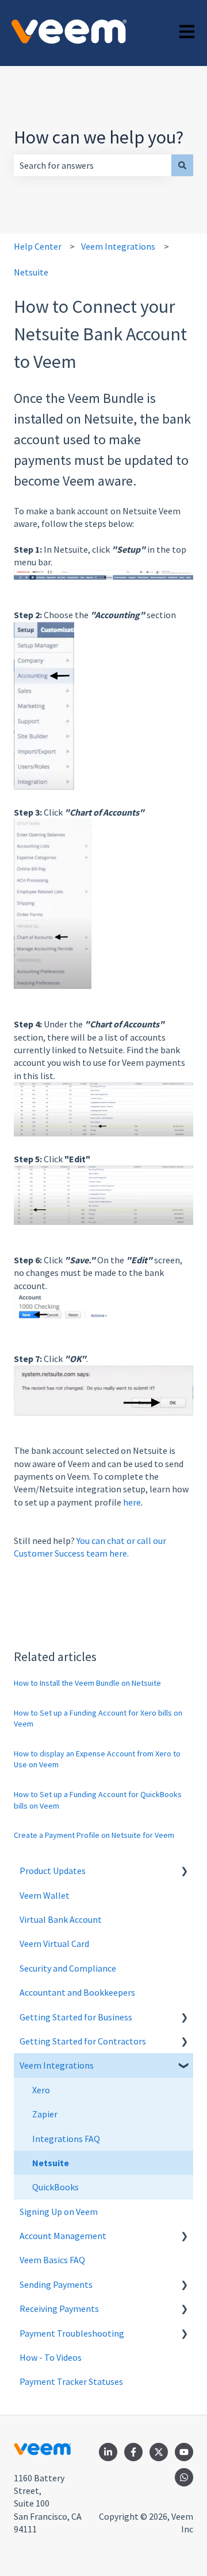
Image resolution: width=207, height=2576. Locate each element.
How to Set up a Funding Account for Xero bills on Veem (98, 1718)
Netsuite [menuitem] (51, 2163)
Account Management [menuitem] (63, 2236)
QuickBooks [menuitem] (55, 2187)
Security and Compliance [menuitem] (68, 1968)
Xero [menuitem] (41, 2090)
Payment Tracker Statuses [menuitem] (71, 2381)
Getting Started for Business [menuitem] (76, 2017)
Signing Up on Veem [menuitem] (59, 2212)
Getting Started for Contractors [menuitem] (83, 2041)
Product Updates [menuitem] (53, 1871)
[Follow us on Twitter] (159, 2452)
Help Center (38, 246)
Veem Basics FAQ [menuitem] (52, 2260)
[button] (184, 1871)
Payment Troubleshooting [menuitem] (72, 2333)
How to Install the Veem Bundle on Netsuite (87, 1683)
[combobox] (93, 165)
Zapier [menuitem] (45, 2114)
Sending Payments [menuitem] (56, 2284)
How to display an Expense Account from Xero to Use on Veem (97, 1759)
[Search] (182, 165)
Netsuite (31, 272)
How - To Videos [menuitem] (51, 2357)
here (132, 1502)
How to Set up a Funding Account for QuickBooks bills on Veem (98, 1800)
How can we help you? (99, 137)
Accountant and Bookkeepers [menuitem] (77, 1992)
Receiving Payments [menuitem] (59, 2309)
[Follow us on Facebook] (133, 2452)
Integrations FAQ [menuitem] (66, 2139)
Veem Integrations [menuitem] (57, 2065)
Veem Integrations (118, 246)
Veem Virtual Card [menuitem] (54, 1943)
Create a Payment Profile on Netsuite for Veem (94, 1835)
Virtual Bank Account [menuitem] (61, 1919)
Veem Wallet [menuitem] (45, 1895)
